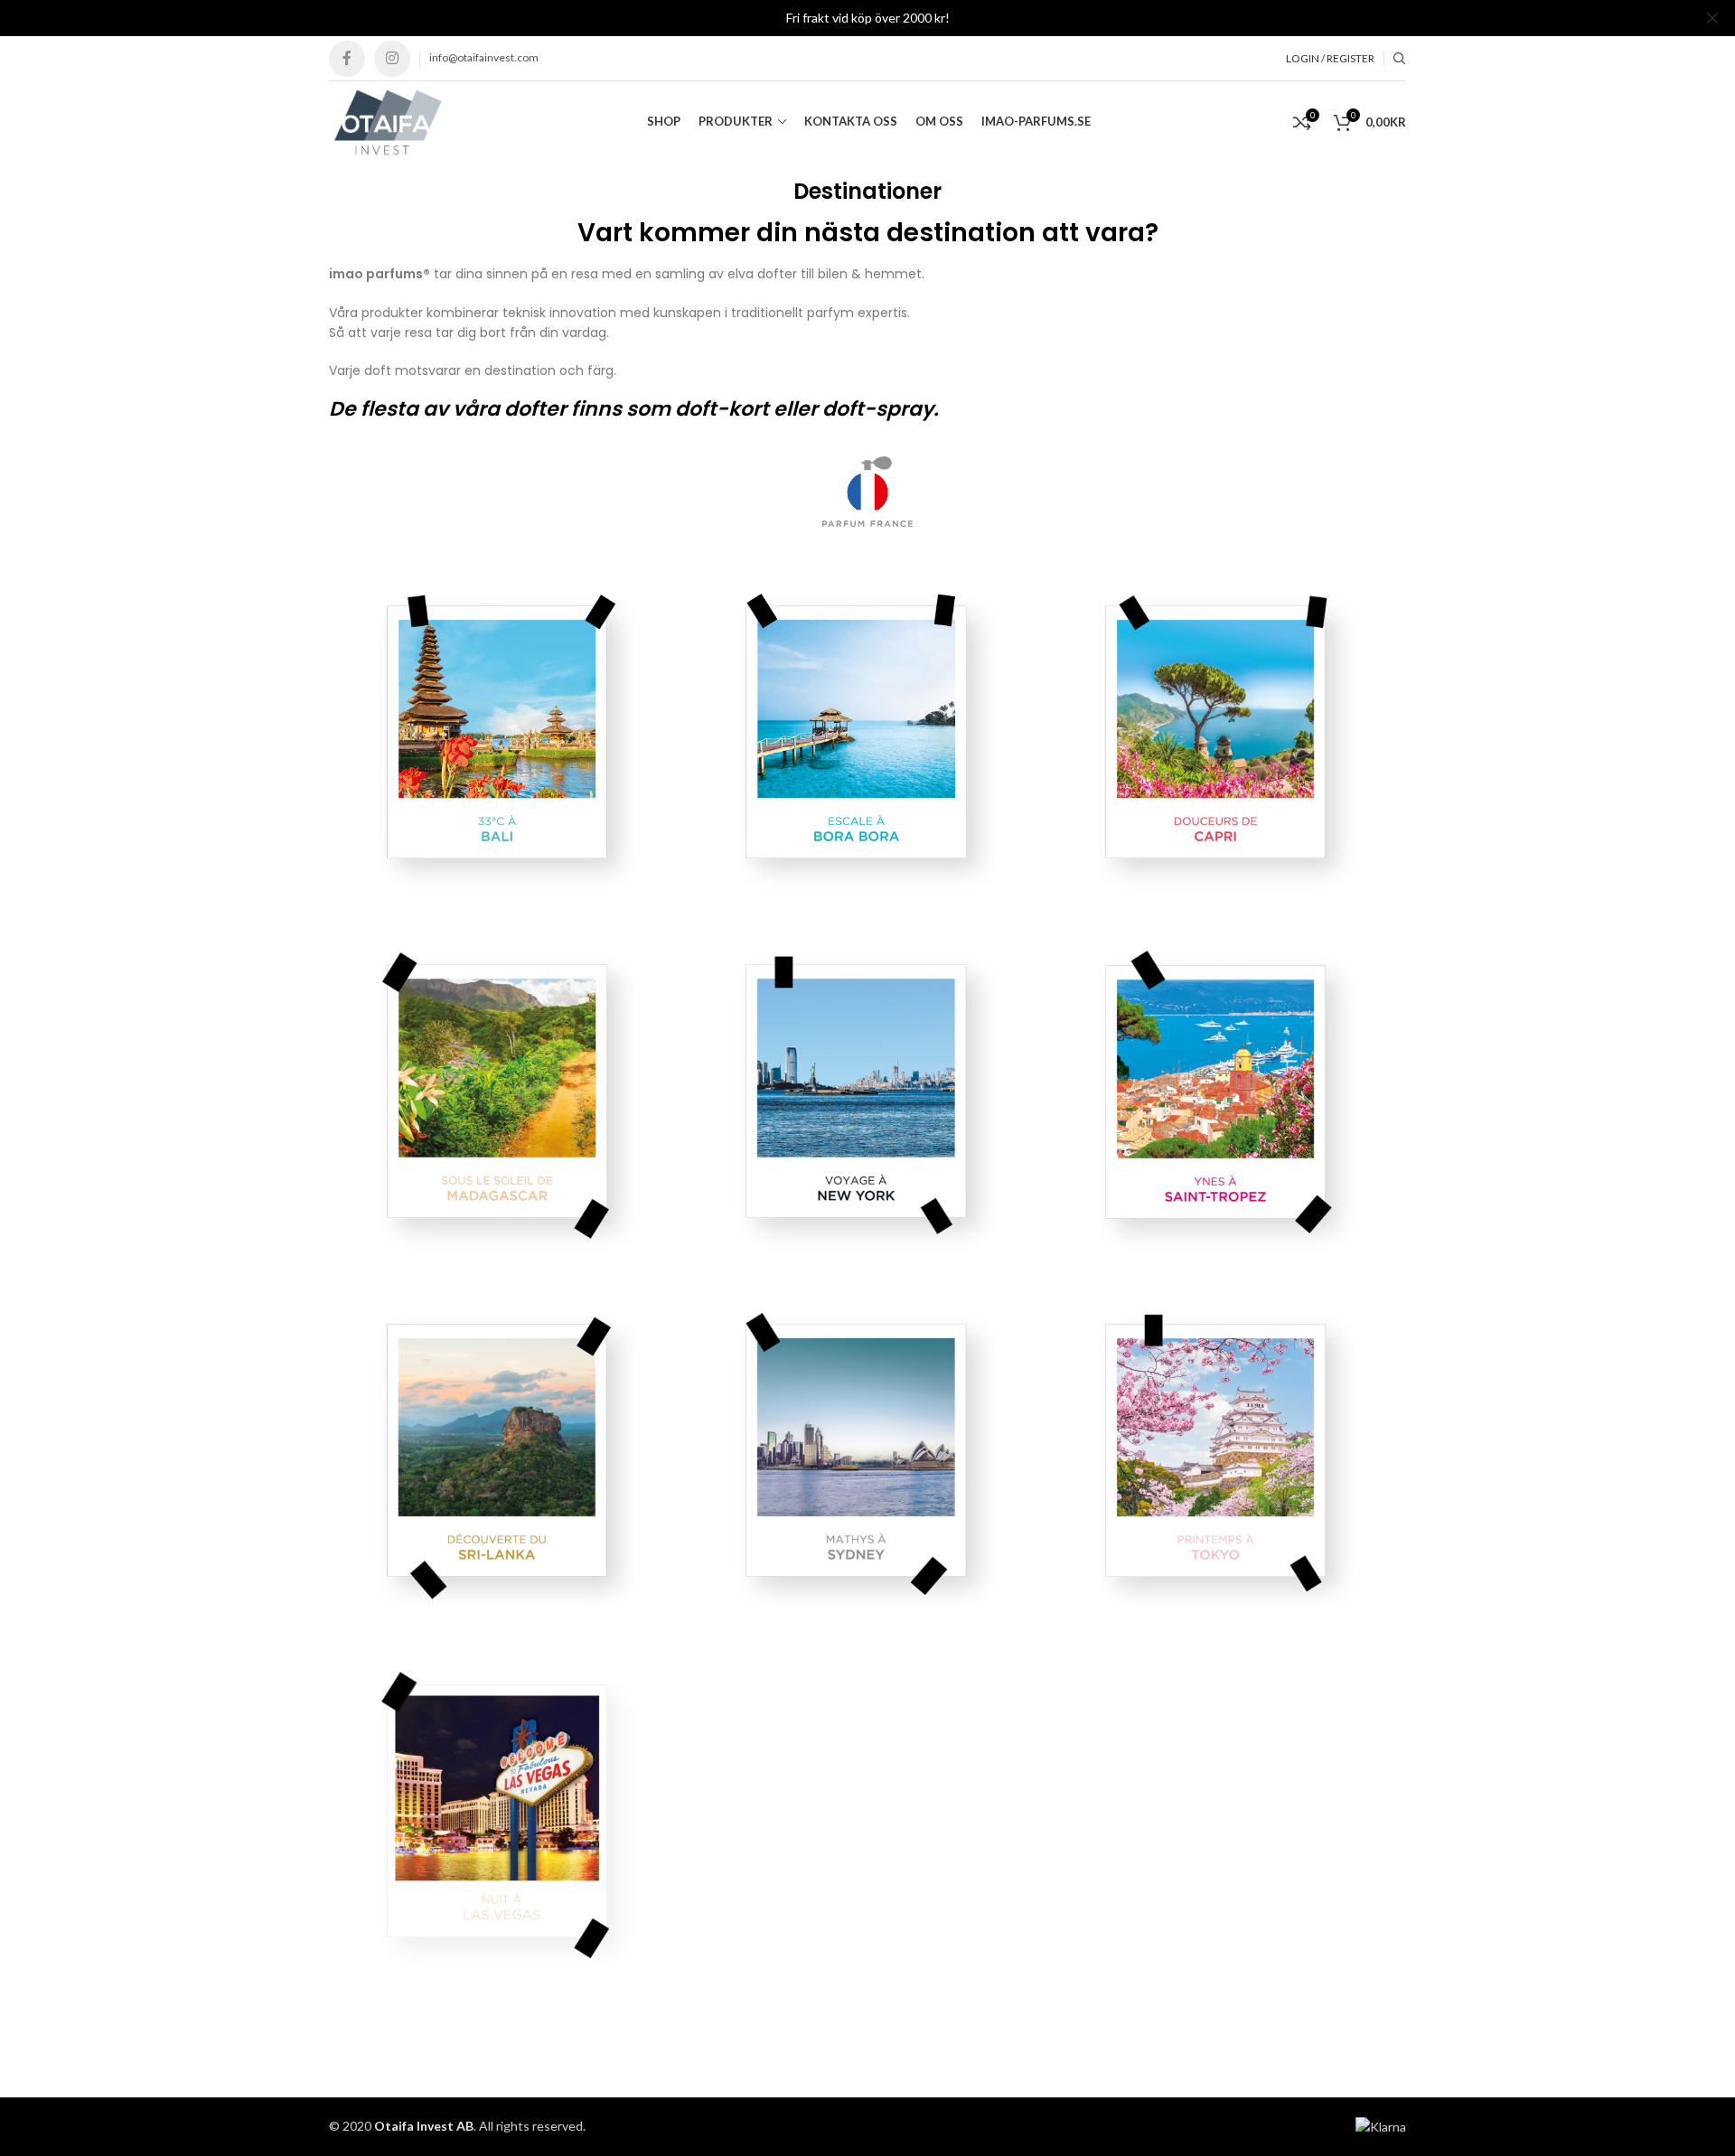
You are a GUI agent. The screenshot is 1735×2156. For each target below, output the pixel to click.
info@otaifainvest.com (484, 57)
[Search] (1400, 59)
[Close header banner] (1712, 18)
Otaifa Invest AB (424, 2126)
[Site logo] (387, 121)
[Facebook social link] (347, 59)
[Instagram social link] (392, 59)
